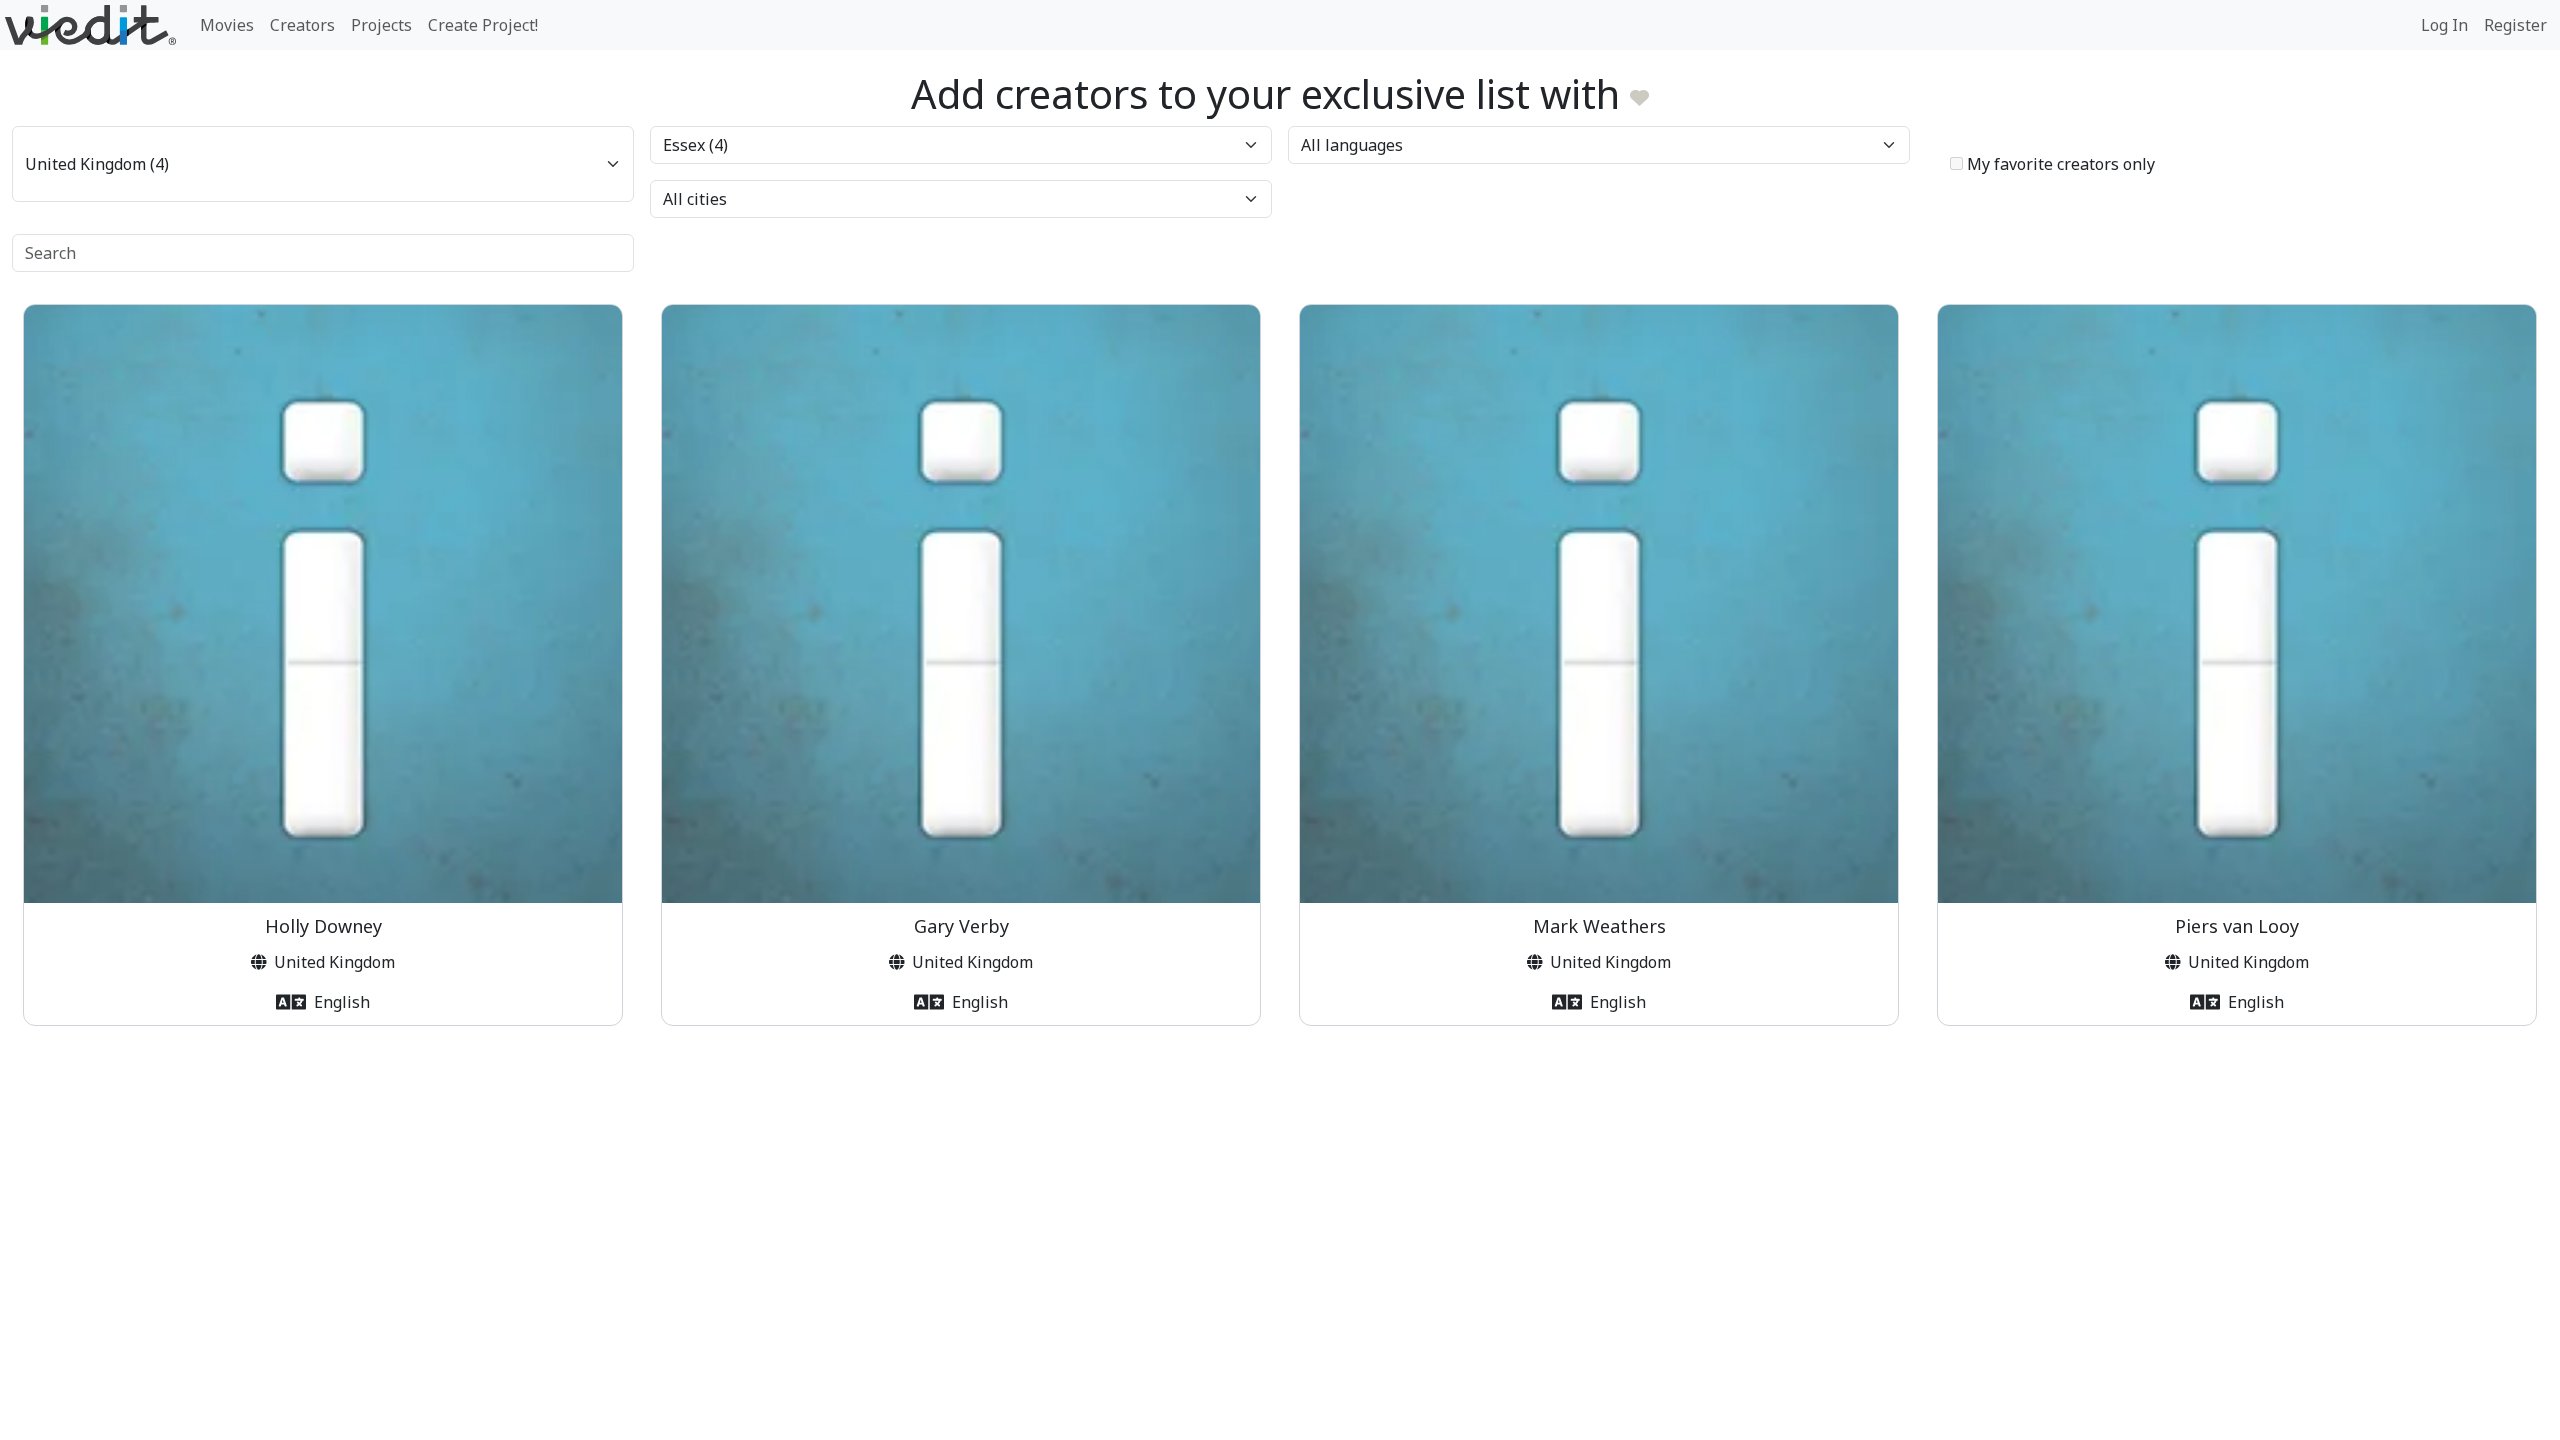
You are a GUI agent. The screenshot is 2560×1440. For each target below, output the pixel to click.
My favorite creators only (2059, 164)
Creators (302, 25)
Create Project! (483, 25)
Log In (2444, 25)
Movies (227, 25)
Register (2515, 25)
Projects (381, 25)
